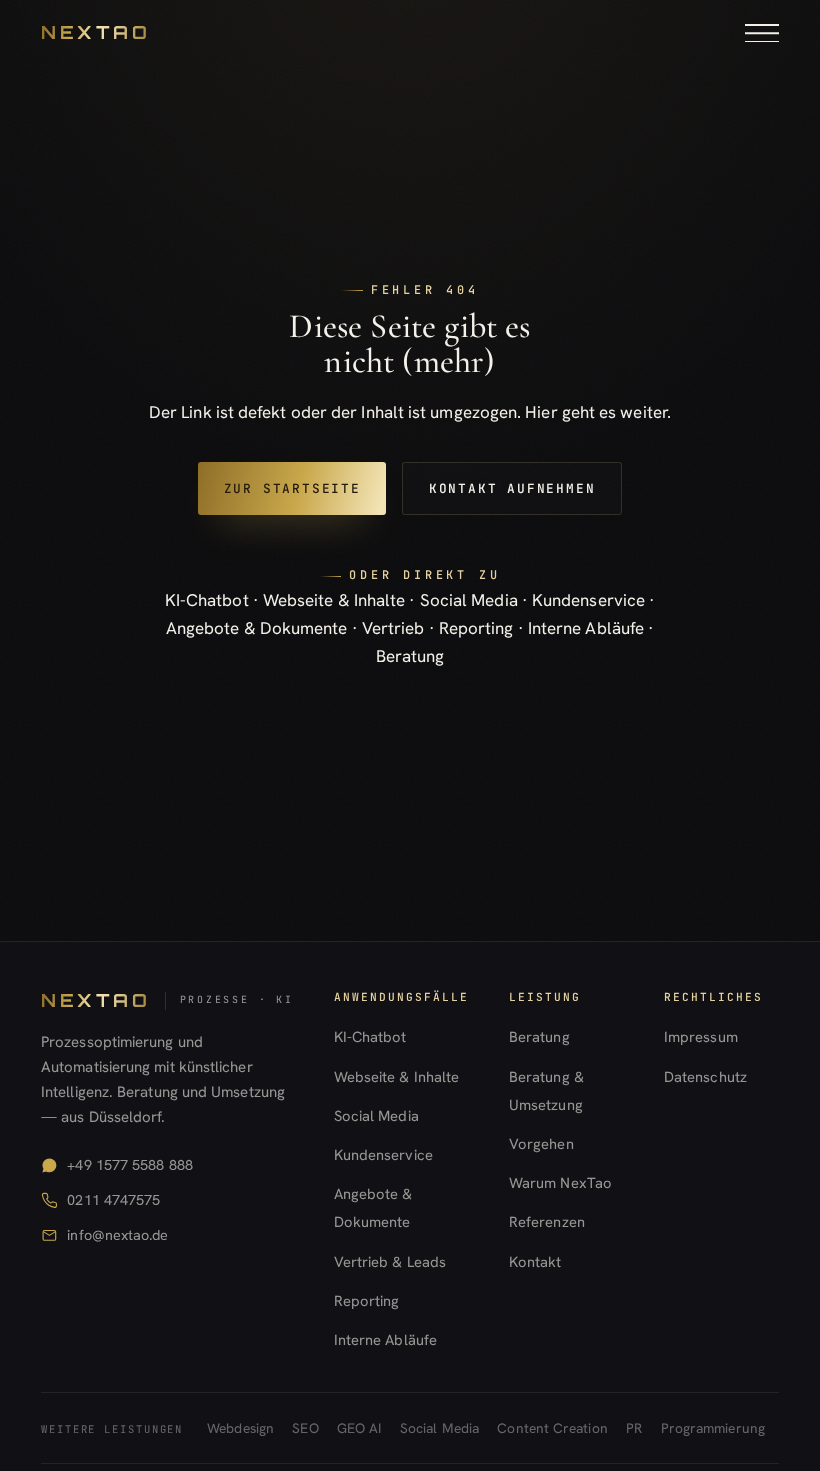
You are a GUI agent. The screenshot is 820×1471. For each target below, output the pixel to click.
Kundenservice (588, 600)
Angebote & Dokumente (257, 628)
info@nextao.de (117, 1235)
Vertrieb (393, 628)
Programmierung (713, 1428)
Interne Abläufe (586, 628)
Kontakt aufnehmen (512, 488)
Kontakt (535, 1261)
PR (634, 1428)
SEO (305, 1428)
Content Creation (552, 1428)
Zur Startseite (292, 488)
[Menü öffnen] (762, 33)
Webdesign (240, 1428)
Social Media (469, 600)
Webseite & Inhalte (334, 600)
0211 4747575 (113, 1200)
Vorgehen (541, 1143)
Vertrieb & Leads (390, 1261)
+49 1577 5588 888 (129, 1165)
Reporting (476, 628)
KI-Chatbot (207, 600)
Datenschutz (705, 1076)
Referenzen (547, 1221)
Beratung (410, 656)
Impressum (701, 1036)
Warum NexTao (560, 1182)
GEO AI (359, 1428)
